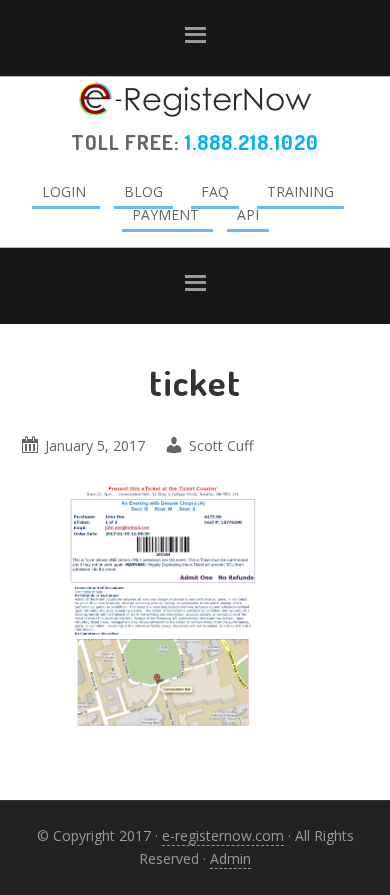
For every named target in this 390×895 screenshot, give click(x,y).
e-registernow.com (223, 835)
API (248, 214)
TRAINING (300, 191)
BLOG (143, 191)
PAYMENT (165, 214)
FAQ (215, 191)
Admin (230, 858)
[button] (195, 38)
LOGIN (64, 191)
